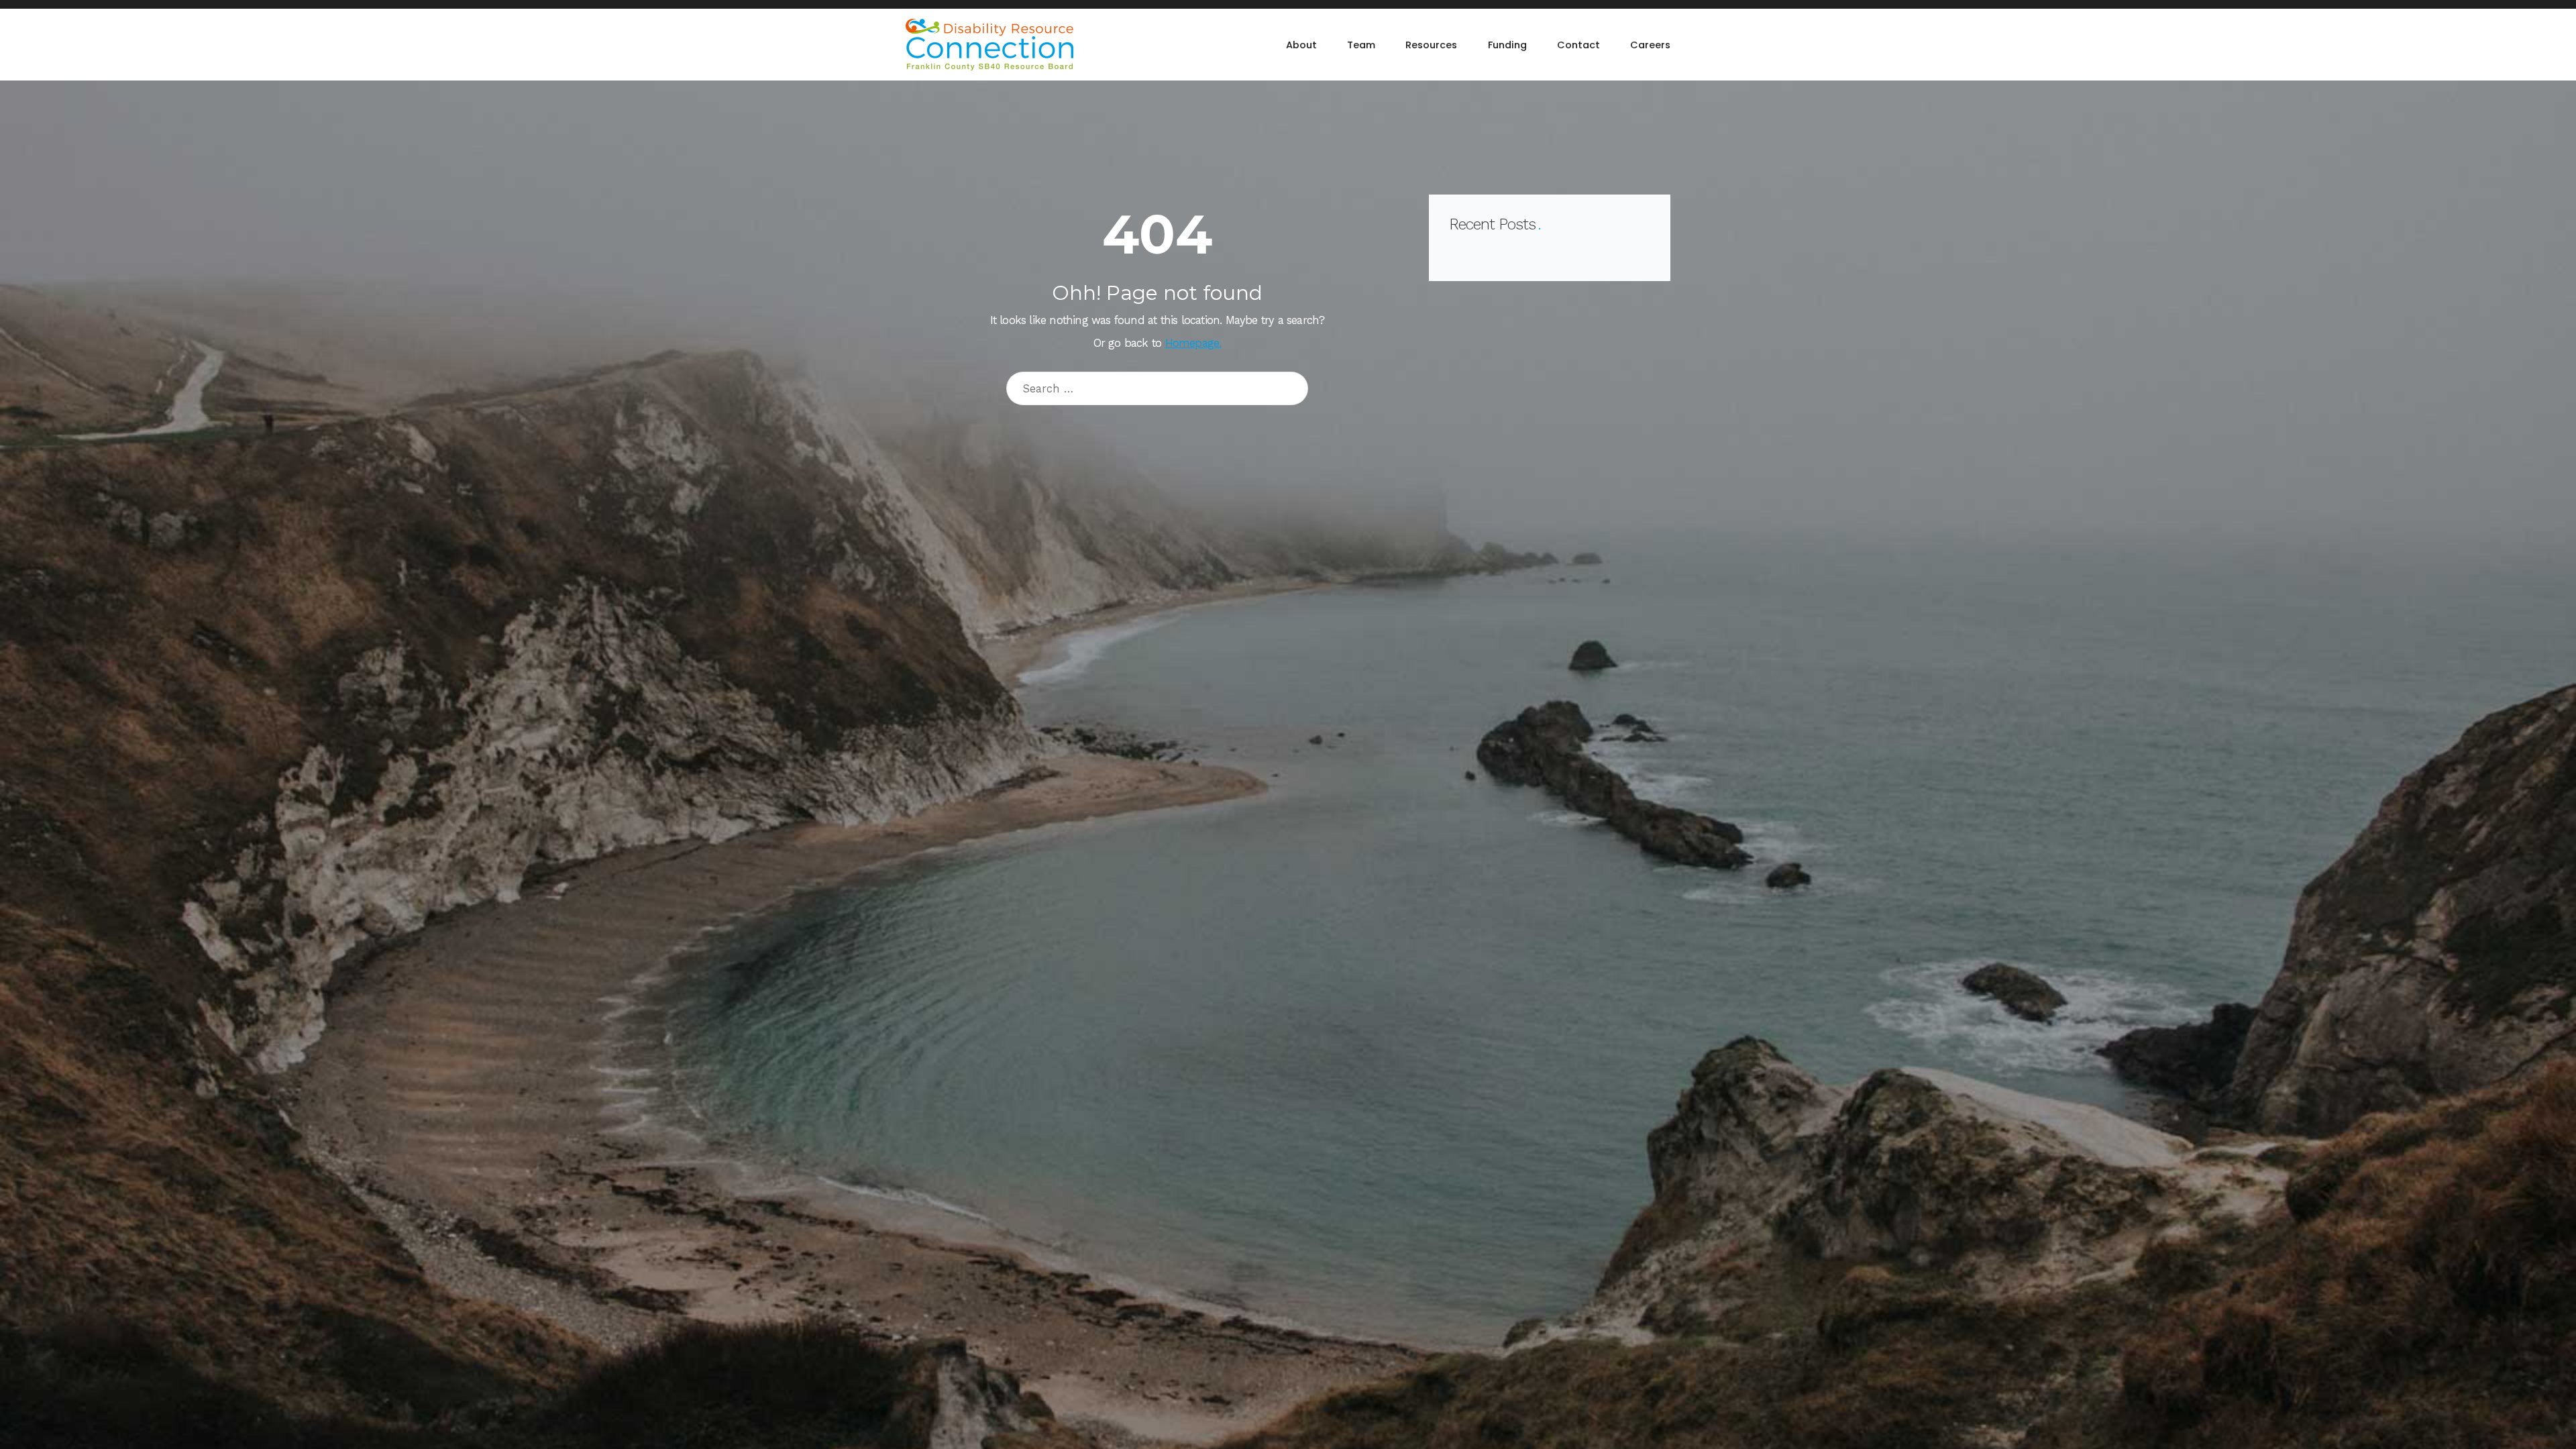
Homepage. (1193, 343)
